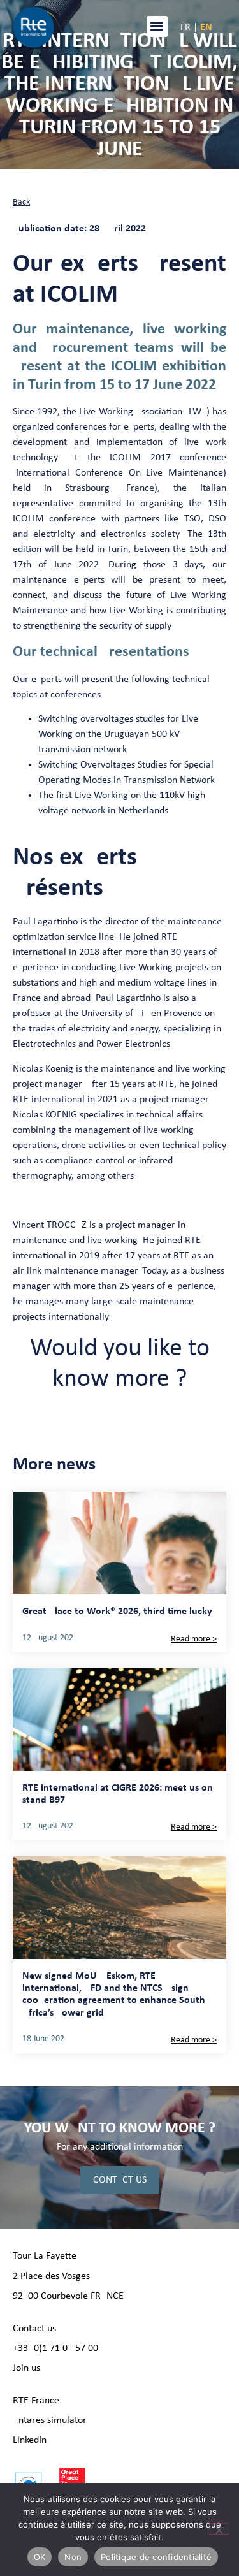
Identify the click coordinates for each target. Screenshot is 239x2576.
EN (206, 27)
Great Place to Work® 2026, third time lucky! (119, 1612)
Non (73, 2557)
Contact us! (36, 2329)
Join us (26, 2368)
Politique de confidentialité (156, 2557)
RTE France (36, 2401)
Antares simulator (50, 2420)
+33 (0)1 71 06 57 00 (55, 2348)
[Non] (219, 2529)
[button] (157, 26)
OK (40, 2557)
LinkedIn (30, 2440)
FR (185, 27)
